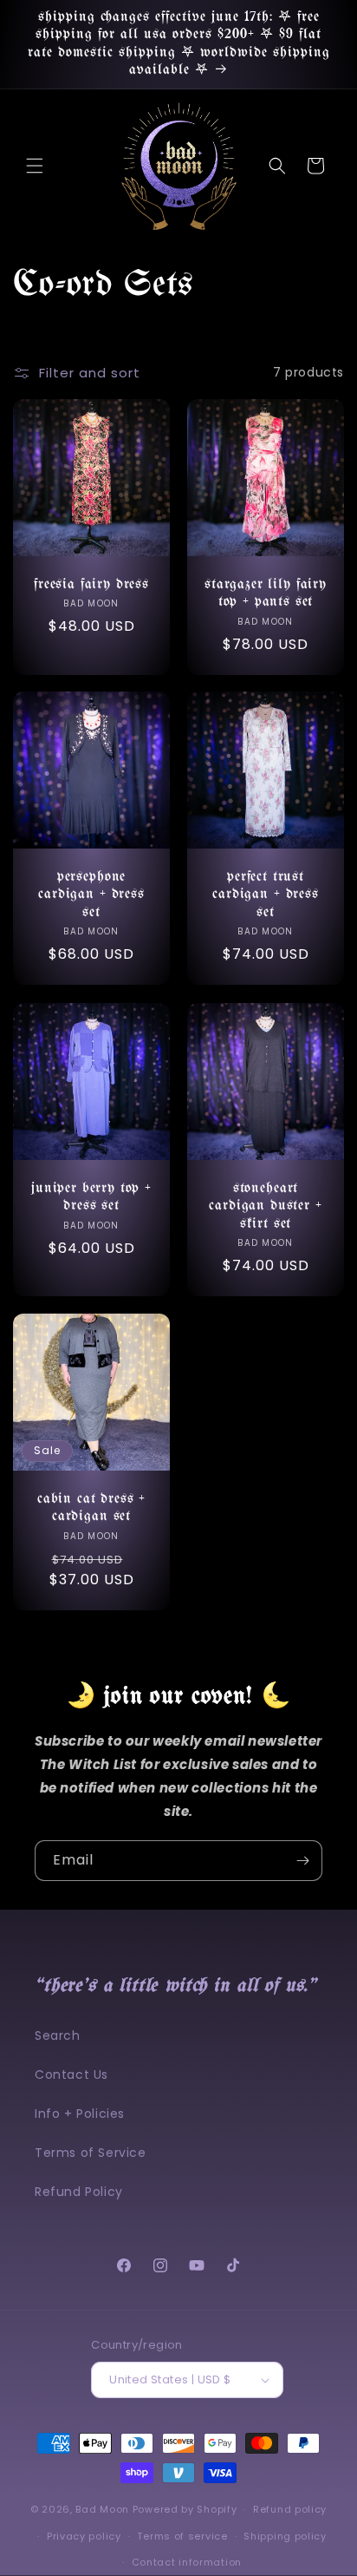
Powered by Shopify (185, 2509)
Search (58, 2035)
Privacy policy (84, 2536)
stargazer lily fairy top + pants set (266, 593)
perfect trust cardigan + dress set (265, 895)
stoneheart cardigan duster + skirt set (265, 1206)
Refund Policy (79, 2192)
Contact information (187, 2562)
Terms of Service (91, 2153)
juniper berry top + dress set (91, 1197)
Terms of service (182, 2536)
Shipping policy (285, 2536)
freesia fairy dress (91, 584)
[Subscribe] (302, 1861)
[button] (35, 166)
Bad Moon (102, 2509)
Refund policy (290, 2509)
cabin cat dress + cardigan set (91, 1508)
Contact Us (71, 2075)
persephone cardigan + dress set (91, 895)
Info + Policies (80, 2114)
